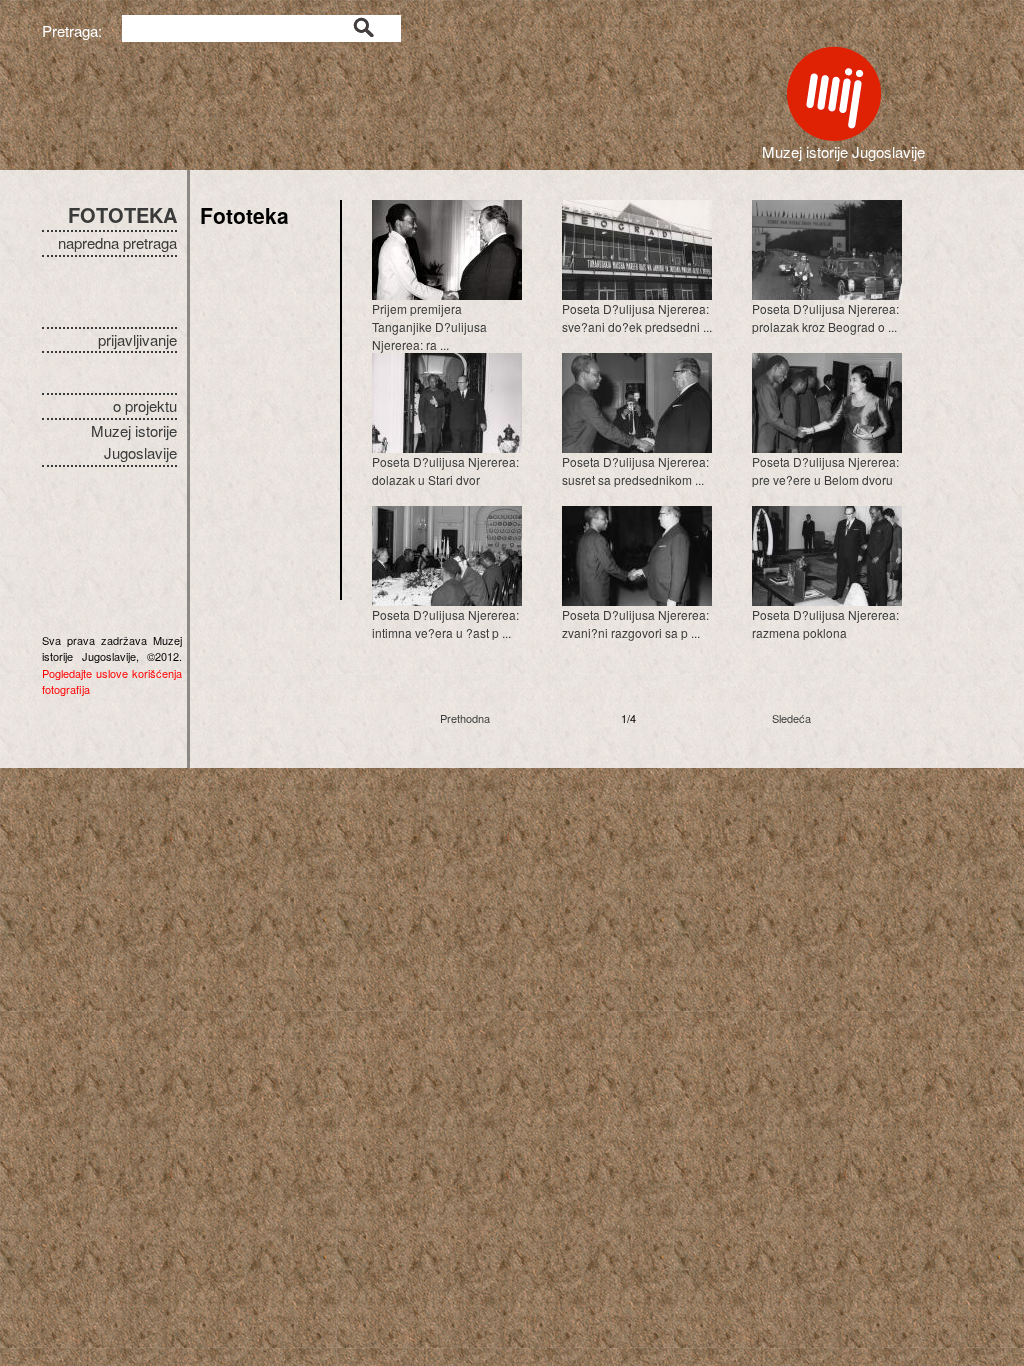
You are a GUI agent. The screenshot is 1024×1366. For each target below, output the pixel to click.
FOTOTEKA (122, 214)
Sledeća (791, 718)
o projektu (145, 405)
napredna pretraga (117, 242)
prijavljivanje (137, 339)
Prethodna (465, 718)
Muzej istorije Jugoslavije (134, 442)
